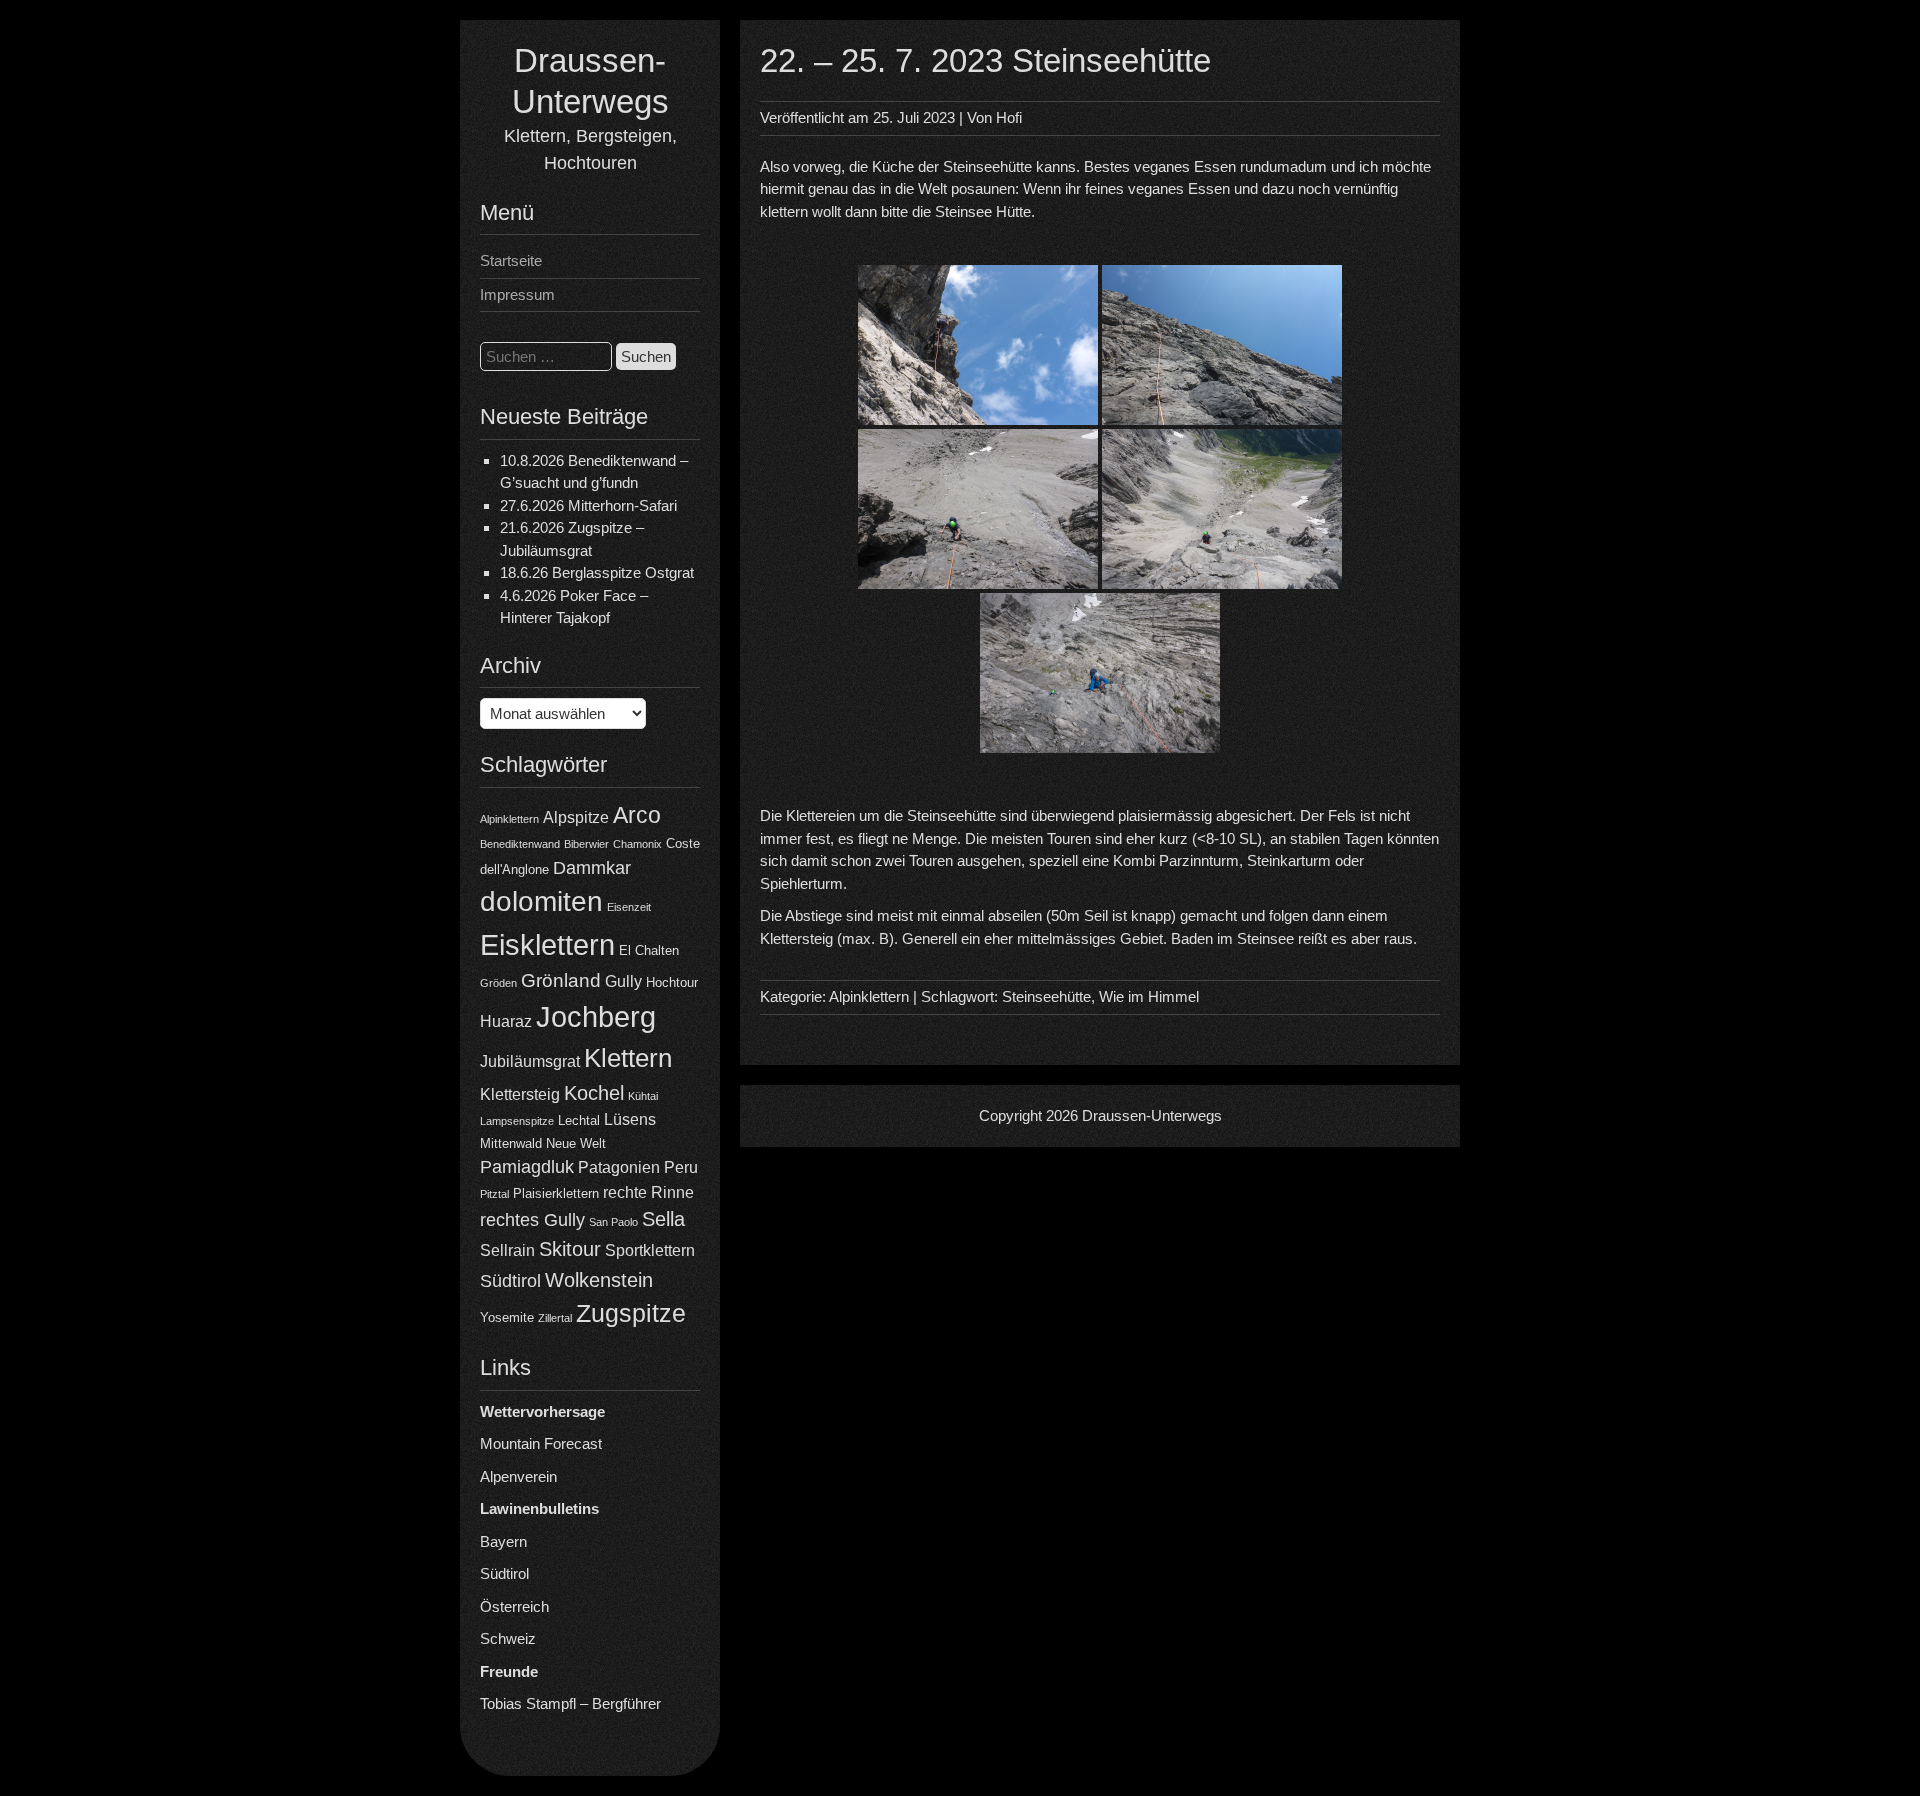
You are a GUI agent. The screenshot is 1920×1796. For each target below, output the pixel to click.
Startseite (511, 260)
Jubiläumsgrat (530, 1061)
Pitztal (494, 1194)
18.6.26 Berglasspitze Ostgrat (597, 572)
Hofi (1009, 117)
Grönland (561, 980)
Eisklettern (547, 944)
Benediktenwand (520, 844)
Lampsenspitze (517, 1121)
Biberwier (586, 844)
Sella (663, 1219)
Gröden (498, 983)
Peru (681, 1167)
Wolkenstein (599, 1280)
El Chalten (649, 950)
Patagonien (619, 1167)
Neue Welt (576, 1143)
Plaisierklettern (556, 1193)
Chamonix (637, 844)
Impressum (517, 294)
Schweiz (508, 1638)
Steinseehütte (1046, 996)
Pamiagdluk (527, 1167)
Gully (623, 981)
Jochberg (596, 1016)
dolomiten (541, 901)
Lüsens (630, 1119)
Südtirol (510, 1281)
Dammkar (592, 868)
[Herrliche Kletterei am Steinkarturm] (1100, 673)
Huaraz (506, 1021)
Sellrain (507, 1250)
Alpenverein (518, 1476)
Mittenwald (511, 1143)
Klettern (628, 1058)
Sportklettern (650, 1250)
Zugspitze (631, 1313)
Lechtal (579, 1120)
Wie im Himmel (1149, 996)
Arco (637, 815)
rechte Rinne (648, 1192)
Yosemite (507, 1317)
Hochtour (672, 982)
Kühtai (643, 1096)
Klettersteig (520, 1094)
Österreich (514, 1606)
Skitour (570, 1249)
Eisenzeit (629, 907)
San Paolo (613, 1222)
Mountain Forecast (541, 1443)
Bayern (503, 1541)
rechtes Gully (532, 1220)
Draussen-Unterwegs (1152, 1115)
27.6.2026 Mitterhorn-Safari (588, 505)
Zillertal (555, 1318)
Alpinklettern (509, 819)
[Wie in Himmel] (1222, 509)
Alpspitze (576, 817)
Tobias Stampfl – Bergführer (570, 1703)
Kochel (594, 1093)
